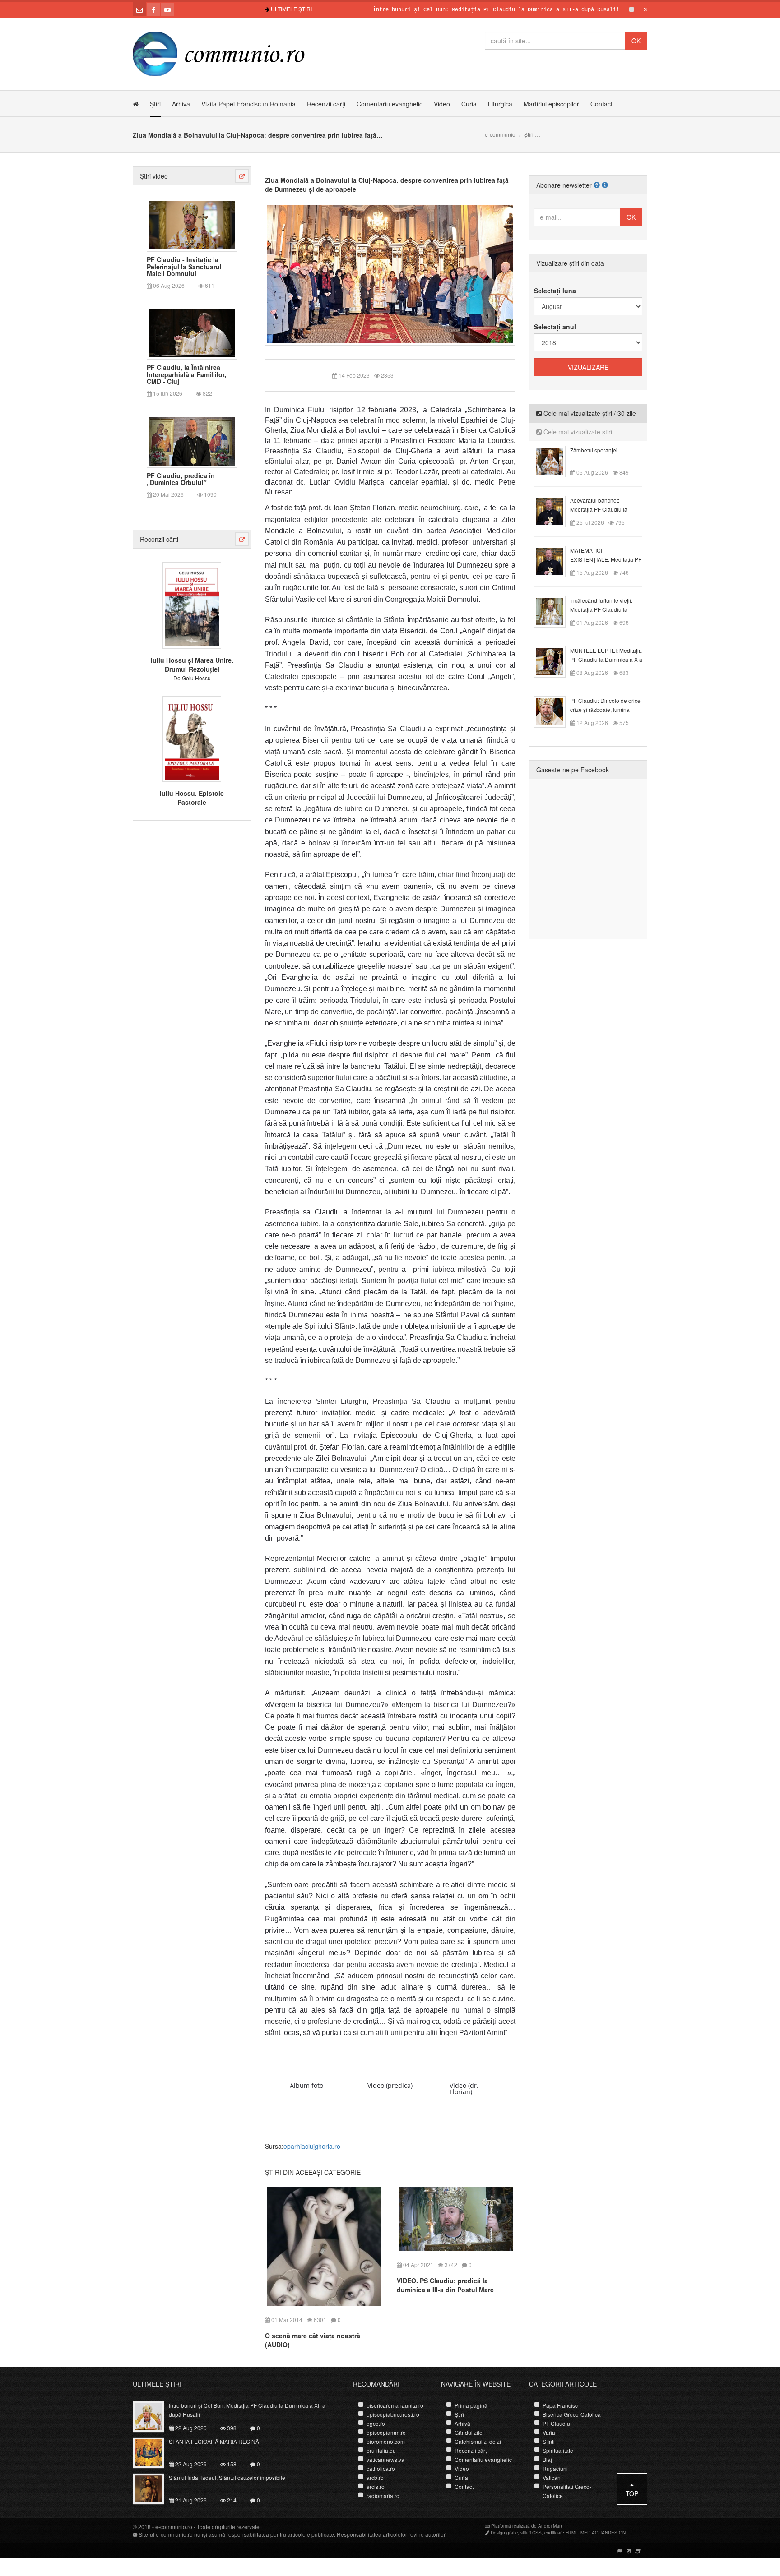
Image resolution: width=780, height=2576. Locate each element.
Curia (469, 104)
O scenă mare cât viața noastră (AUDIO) (313, 2340)
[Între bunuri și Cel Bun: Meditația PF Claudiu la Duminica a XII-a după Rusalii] (154, 2416)
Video (442, 104)
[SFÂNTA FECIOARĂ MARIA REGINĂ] (154, 2452)
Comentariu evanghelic (390, 104)
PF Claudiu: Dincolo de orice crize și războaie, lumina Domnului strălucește (605, 709)
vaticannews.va (385, 2459)
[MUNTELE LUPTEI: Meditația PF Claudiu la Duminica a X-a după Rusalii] (555, 661)
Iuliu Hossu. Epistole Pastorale (192, 798)
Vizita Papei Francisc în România (248, 104)
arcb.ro (375, 2477)
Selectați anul (555, 327)
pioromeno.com (386, 2441)
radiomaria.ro (383, 2495)
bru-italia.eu (381, 2450)
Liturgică (500, 104)
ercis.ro (376, 2486)
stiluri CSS (531, 2533)
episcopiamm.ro (386, 2432)
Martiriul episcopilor (551, 104)
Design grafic (504, 2533)
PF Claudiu (556, 2423)
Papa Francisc (560, 2405)
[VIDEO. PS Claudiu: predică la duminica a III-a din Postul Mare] (456, 2218)
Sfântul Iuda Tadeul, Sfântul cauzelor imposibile (227, 2477)
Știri (155, 104)
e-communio (500, 134)
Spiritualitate (558, 2450)
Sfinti (549, 2441)
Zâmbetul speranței (594, 450)
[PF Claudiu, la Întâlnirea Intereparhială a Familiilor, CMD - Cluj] (192, 332)
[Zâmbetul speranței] (555, 461)
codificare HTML (561, 2533)
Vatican (552, 2477)
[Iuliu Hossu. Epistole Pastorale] (192, 738)
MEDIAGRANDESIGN (603, 2533)
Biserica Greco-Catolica (572, 2414)
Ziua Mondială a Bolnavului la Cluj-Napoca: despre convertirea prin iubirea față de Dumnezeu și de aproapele (387, 185)
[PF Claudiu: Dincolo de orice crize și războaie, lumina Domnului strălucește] (555, 711)
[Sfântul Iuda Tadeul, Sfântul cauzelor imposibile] (154, 2488)
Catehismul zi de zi (478, 2441)
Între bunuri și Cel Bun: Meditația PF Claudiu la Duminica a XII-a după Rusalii (443, 10)
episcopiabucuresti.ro (393, 2414)
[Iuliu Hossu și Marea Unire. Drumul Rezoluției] (192, 605)
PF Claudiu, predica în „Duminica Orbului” (181, 479)
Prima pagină (471, 2405)
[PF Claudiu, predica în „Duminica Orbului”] (192, 440)
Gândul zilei (469, 2432)
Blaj (547, 2459)
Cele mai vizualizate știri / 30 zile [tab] (589, 413)
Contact (601, 104)
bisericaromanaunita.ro (395, 2405)
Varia (549, 2432)
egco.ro (376, 2423)
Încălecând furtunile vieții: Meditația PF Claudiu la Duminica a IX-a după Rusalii (606, 609)
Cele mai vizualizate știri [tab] (577, 432)
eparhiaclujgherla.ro (312, 2146)
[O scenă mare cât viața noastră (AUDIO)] (324, 2246)
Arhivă (181, 104)
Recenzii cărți (326, 104)
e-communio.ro (174, 2527)
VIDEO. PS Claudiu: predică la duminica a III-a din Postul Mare (445, 2285)
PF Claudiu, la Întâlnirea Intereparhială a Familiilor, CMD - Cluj (186, 374)
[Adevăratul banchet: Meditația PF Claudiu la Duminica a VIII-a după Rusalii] (555, 511)
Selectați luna (555, 291)
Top (632, 2493)
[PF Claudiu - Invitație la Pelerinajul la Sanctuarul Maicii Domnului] (192, 224)
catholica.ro (381, 2468)
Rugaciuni (555, 2468)
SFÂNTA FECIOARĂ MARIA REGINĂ (635, 10)
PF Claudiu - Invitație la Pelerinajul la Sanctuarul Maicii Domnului (184, 267)
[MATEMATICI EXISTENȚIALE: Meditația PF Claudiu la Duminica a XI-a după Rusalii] (555, 561)
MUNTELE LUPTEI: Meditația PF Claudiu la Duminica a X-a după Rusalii (606, 659)
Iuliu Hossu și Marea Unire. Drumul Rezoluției (192, 665)
